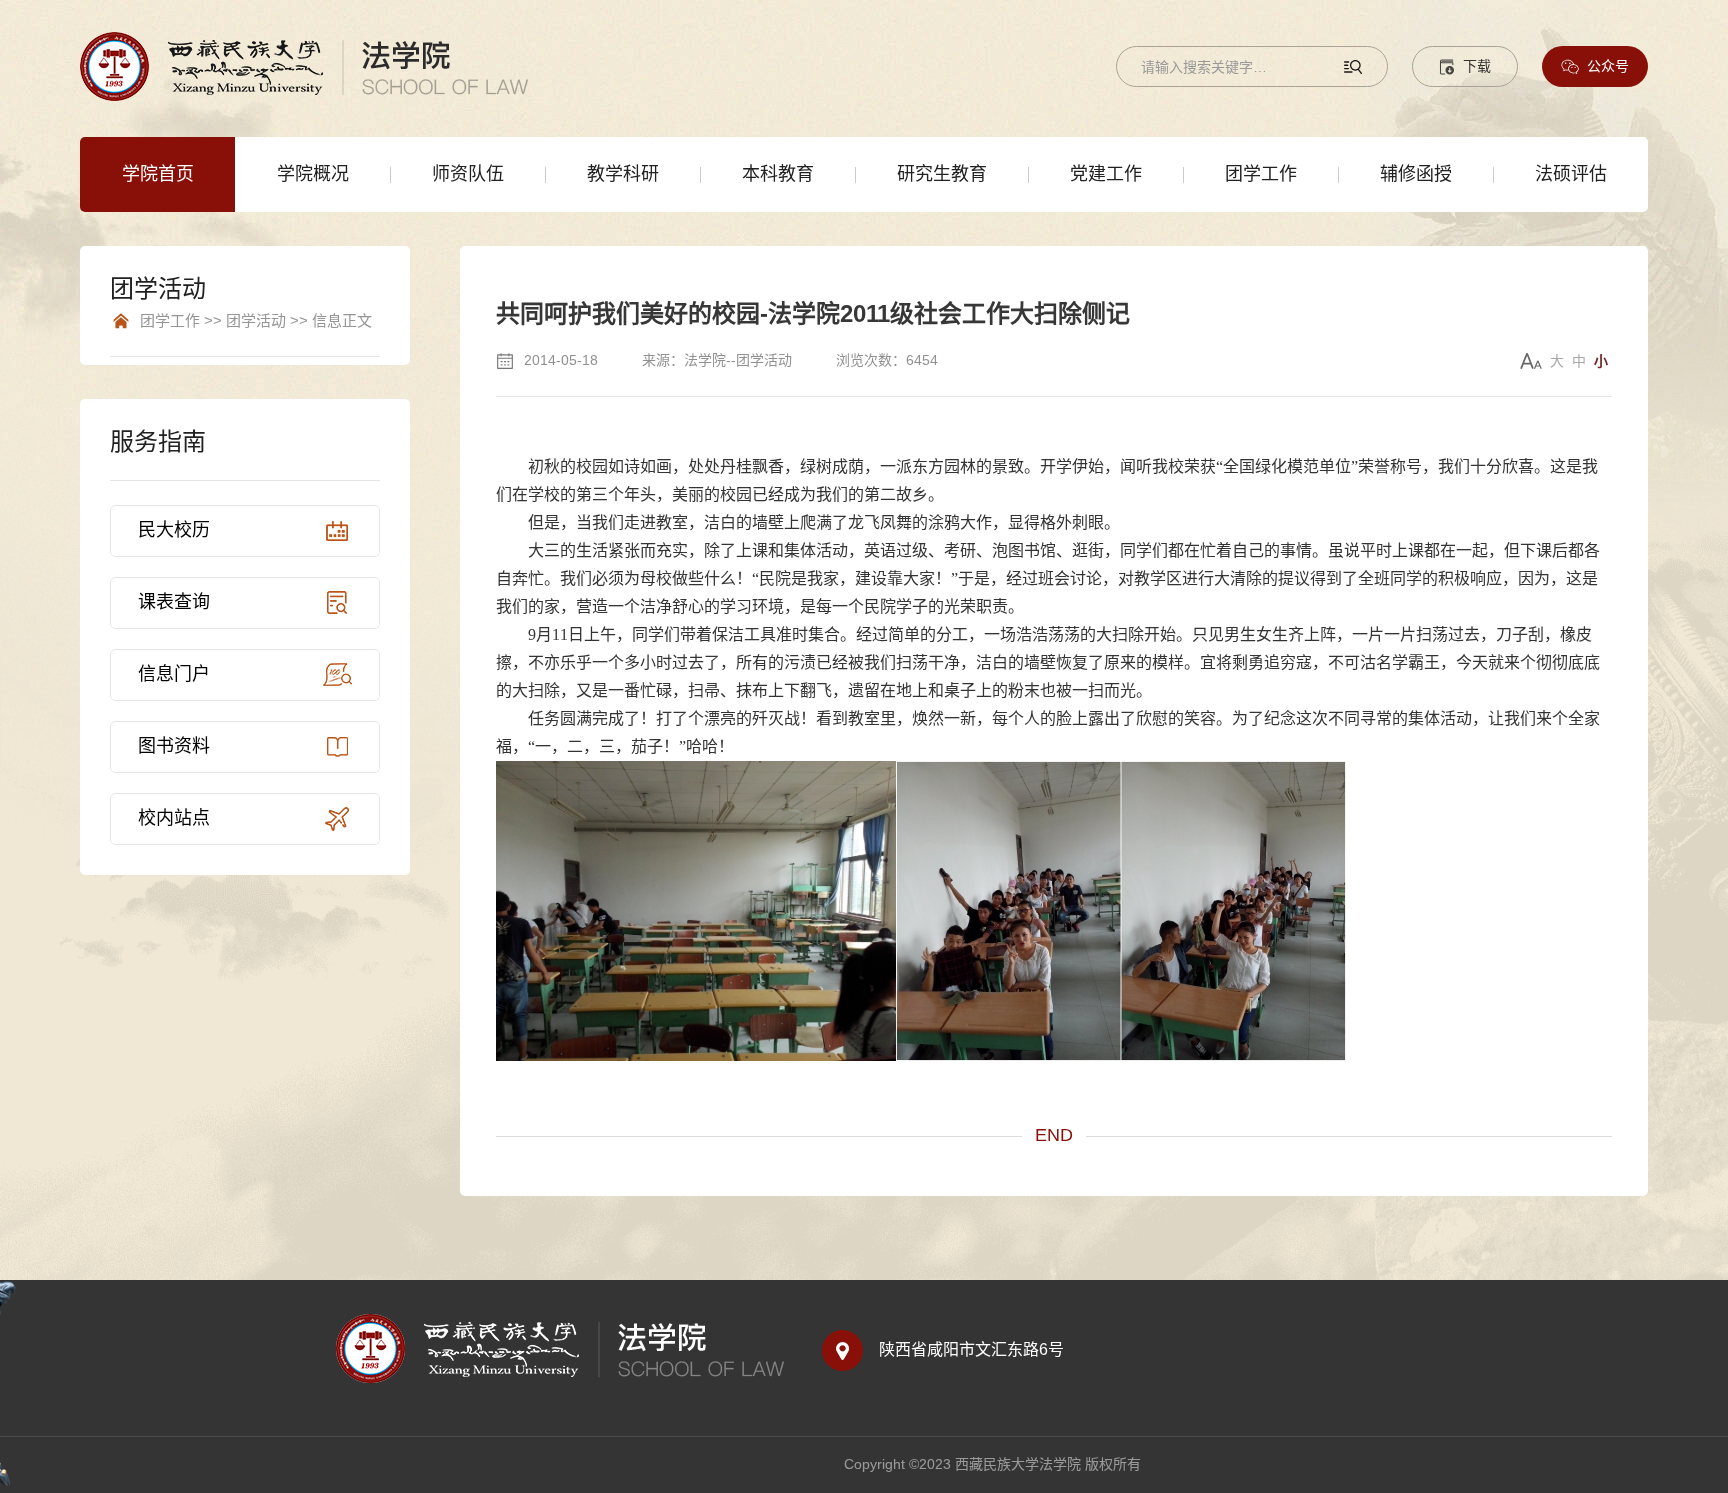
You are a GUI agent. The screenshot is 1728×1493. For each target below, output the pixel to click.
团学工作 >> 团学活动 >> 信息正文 (256, 321)
